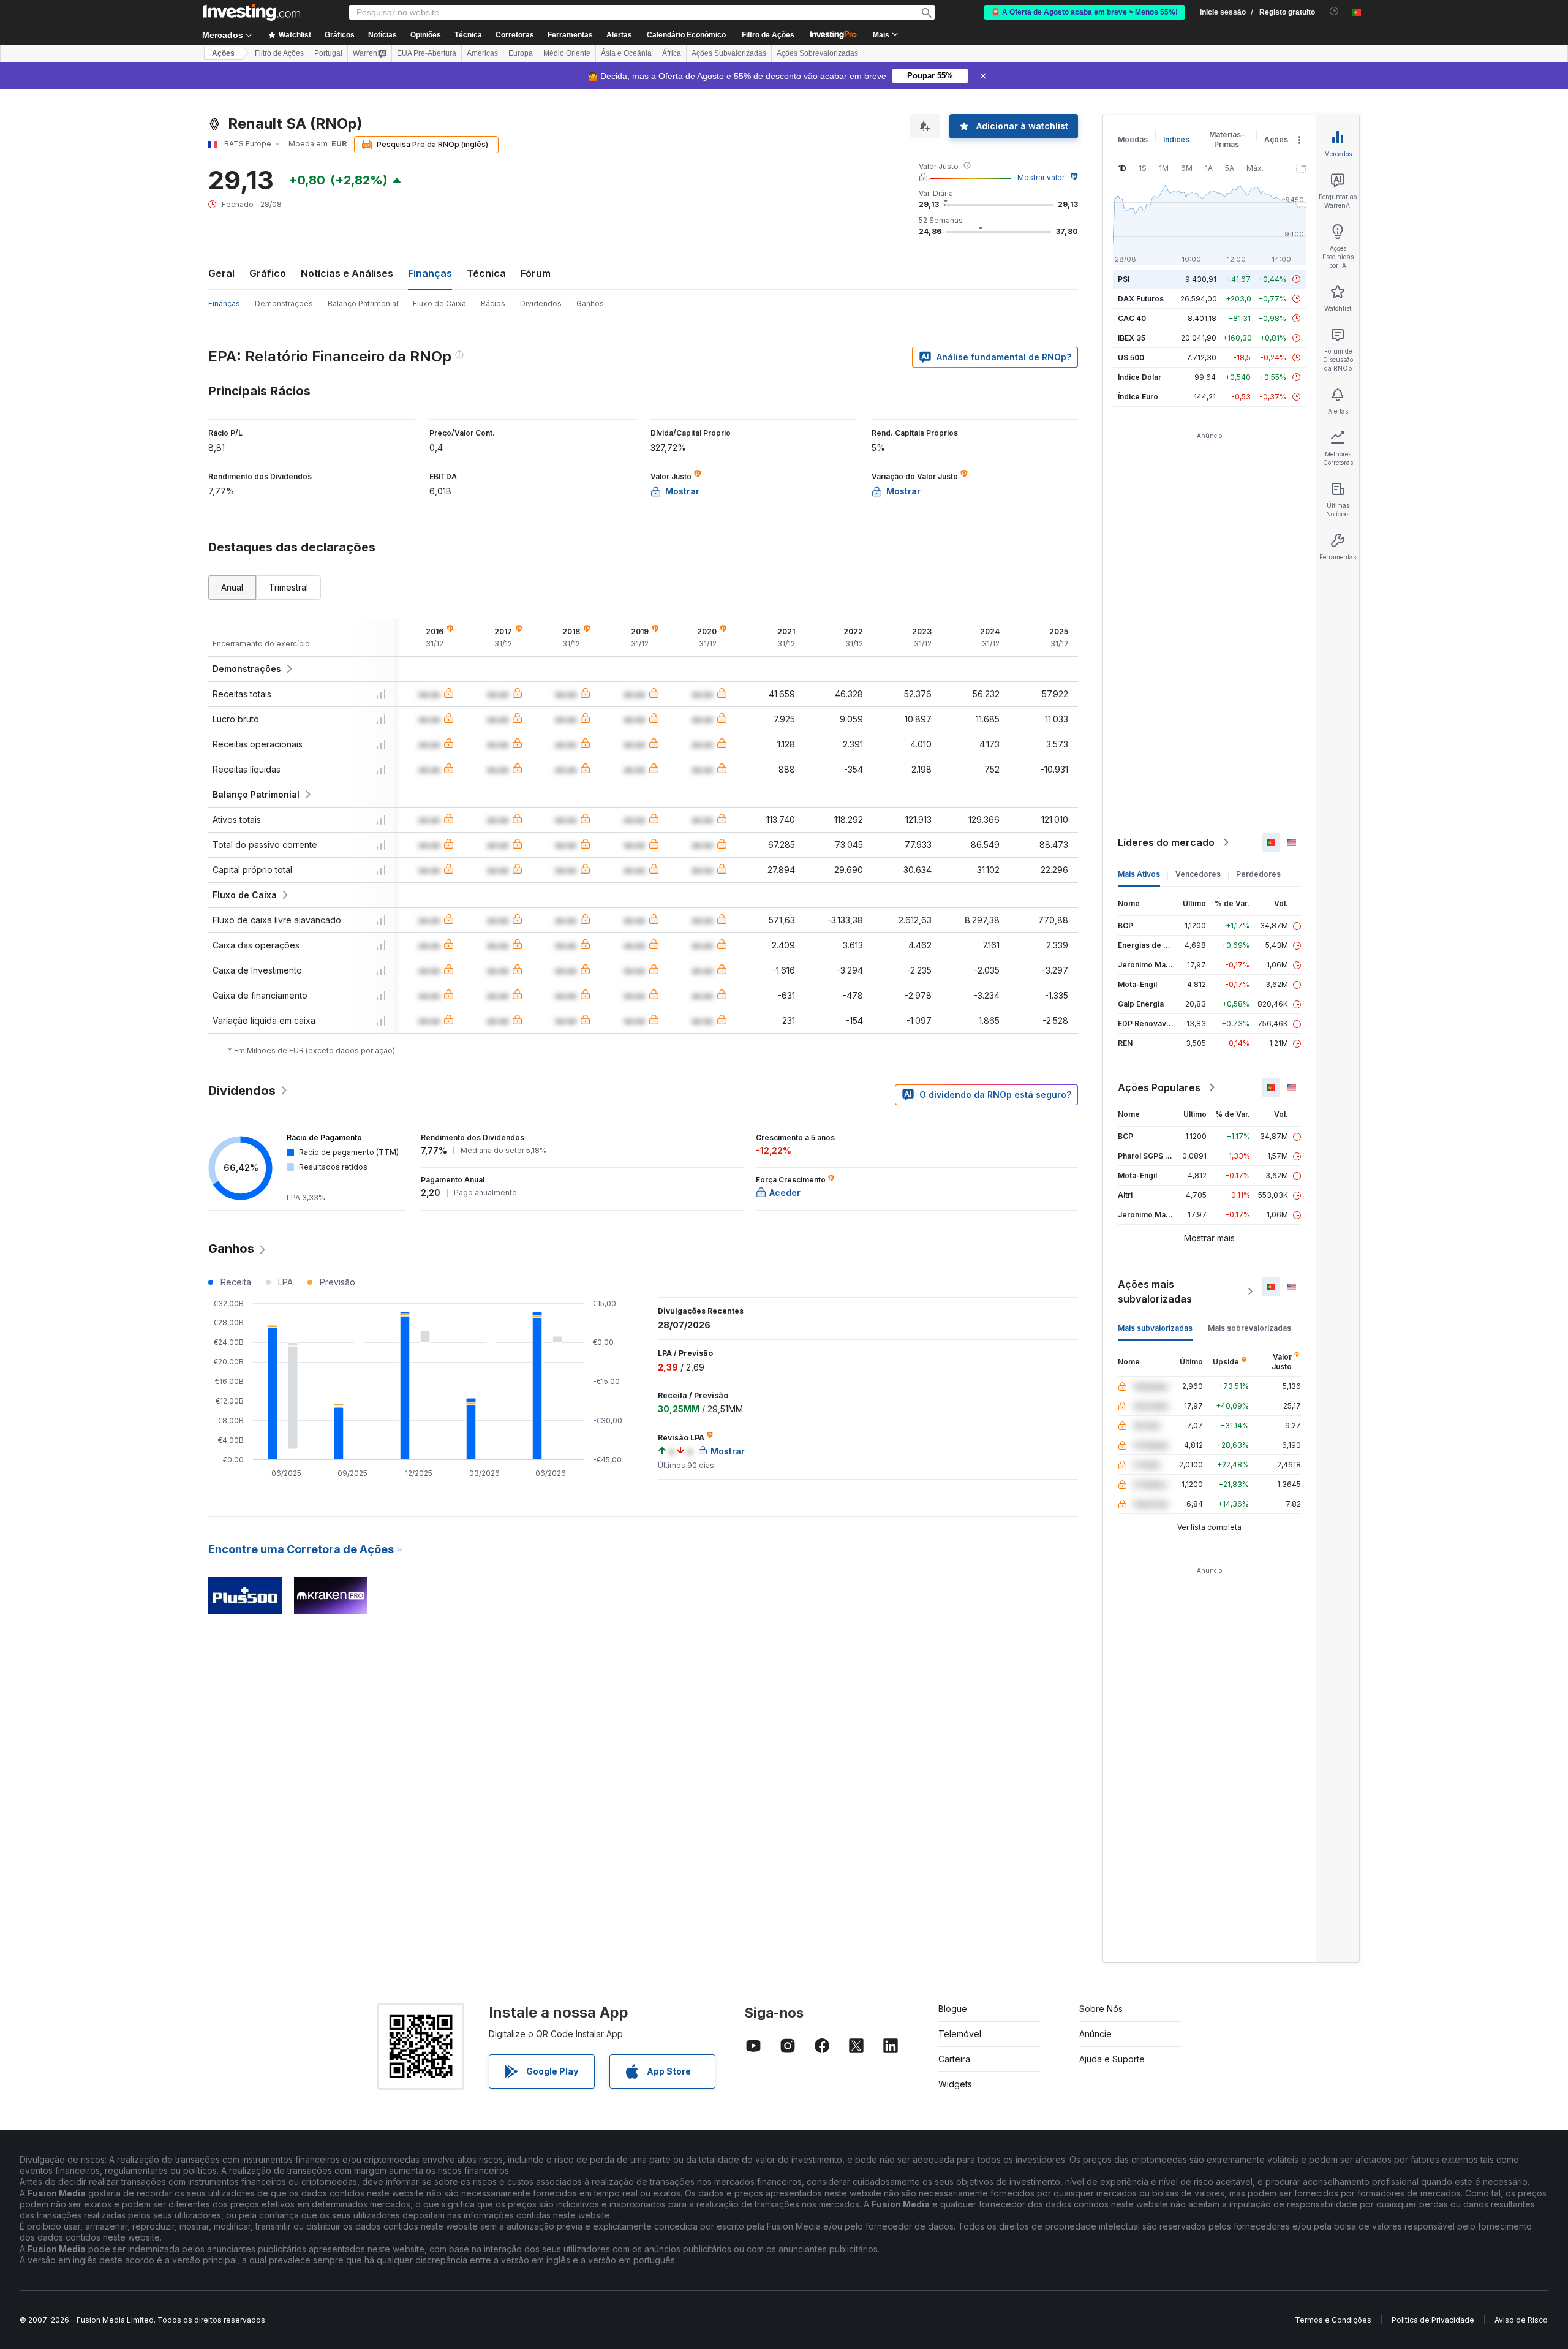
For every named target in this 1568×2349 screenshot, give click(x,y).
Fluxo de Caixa (439, 304)
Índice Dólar (1140, 377)
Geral (221, 273)
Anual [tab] (232, 587)
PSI (1124, 279)
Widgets (955, 2084)
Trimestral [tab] (288, 587)
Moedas (1133, 139)
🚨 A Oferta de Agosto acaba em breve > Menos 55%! (1084, 12)
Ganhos (590, 304)
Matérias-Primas (1227, 139)
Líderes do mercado (1166, 842)
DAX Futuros (1141, 299)
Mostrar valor (1041, 177)
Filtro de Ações (768, 35)
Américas (482, 53)
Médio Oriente (567, 53)
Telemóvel (960, 2034)
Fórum (536, 273)
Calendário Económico (686, 35)
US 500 (1131, 357)
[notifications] (1334, 11)
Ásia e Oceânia (626, 53)
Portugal (328, 53)
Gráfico (268, 273)
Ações (223, 53)
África (672, 53)
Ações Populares (1159, 1087)
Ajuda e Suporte (1112, 2059)
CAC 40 (1132, 318)
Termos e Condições (1333, 2320)
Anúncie (1095, 2034)
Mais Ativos (1139, 874)
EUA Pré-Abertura (427, 53)
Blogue (953, 2009)
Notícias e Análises (347, 273)
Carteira (954, 2059)
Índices (1176, 139)
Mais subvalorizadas (1155, 1328)
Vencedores (1198, 874)
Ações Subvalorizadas (729, 53)
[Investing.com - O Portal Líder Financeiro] (252, 12)
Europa (521, 53)
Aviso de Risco (1521, 2320)
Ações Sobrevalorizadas (817, 53)
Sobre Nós (1101, 2009)
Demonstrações (284, 304)
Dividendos (541, 304)
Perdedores (1258, 874)
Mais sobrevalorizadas (1249, 1328)
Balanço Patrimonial (363, 304)
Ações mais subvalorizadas (1155, 1292)
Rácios (493, 304)
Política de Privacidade (1433, 2320)
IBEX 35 (1132, 338)
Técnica (486, 273)
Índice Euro (1138, 397)
